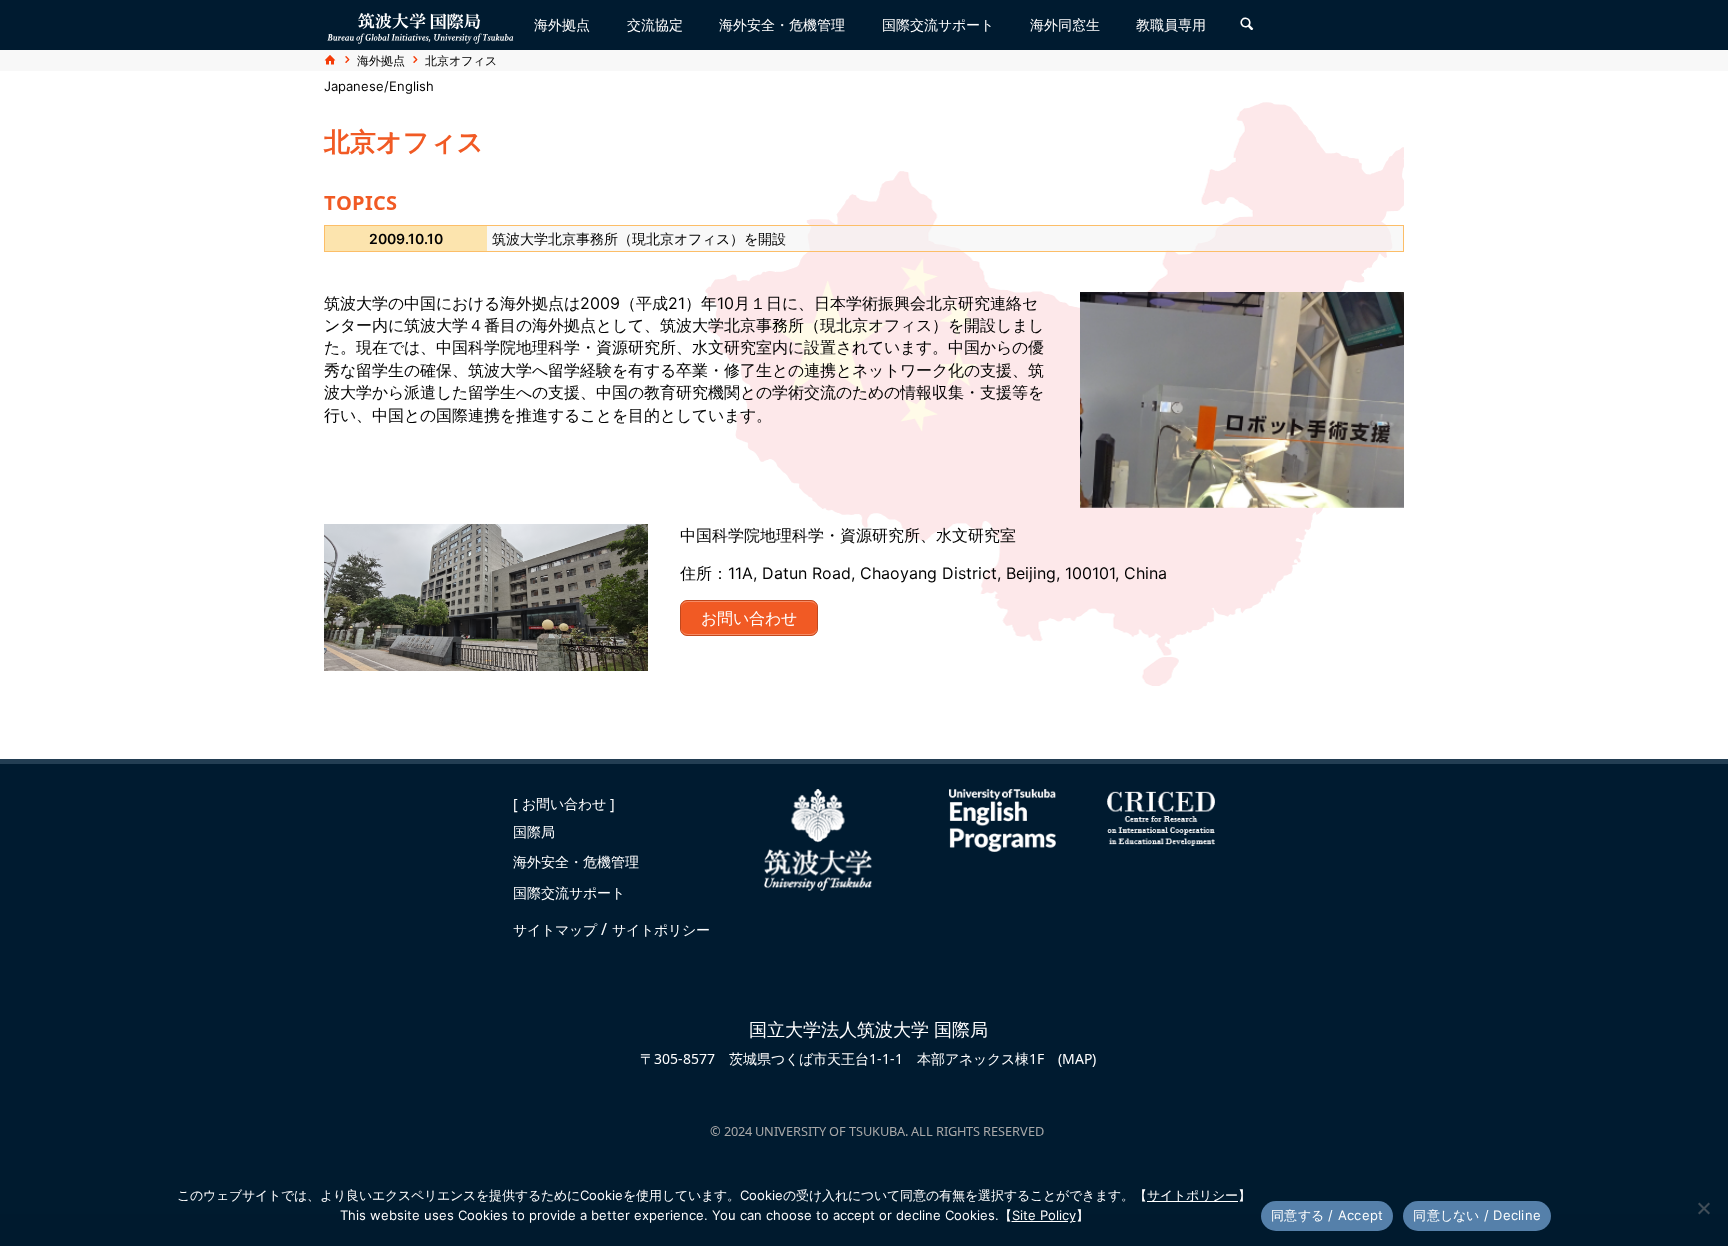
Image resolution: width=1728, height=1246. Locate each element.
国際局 (534, 831)
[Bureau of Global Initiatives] (420, 24)
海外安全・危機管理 (576, 861)
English (411, 86)
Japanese (354, 86)
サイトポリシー (661, 929)
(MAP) (1077, 1058)
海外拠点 (381, 60)
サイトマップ (557, 929)
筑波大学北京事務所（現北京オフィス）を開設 (639, 238)
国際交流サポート (569, 892)
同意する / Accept (1327, 1215)
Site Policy (1044, 1215)
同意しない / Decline (1477, 1215)
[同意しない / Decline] (1703, 1208)
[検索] (1247, 25)
